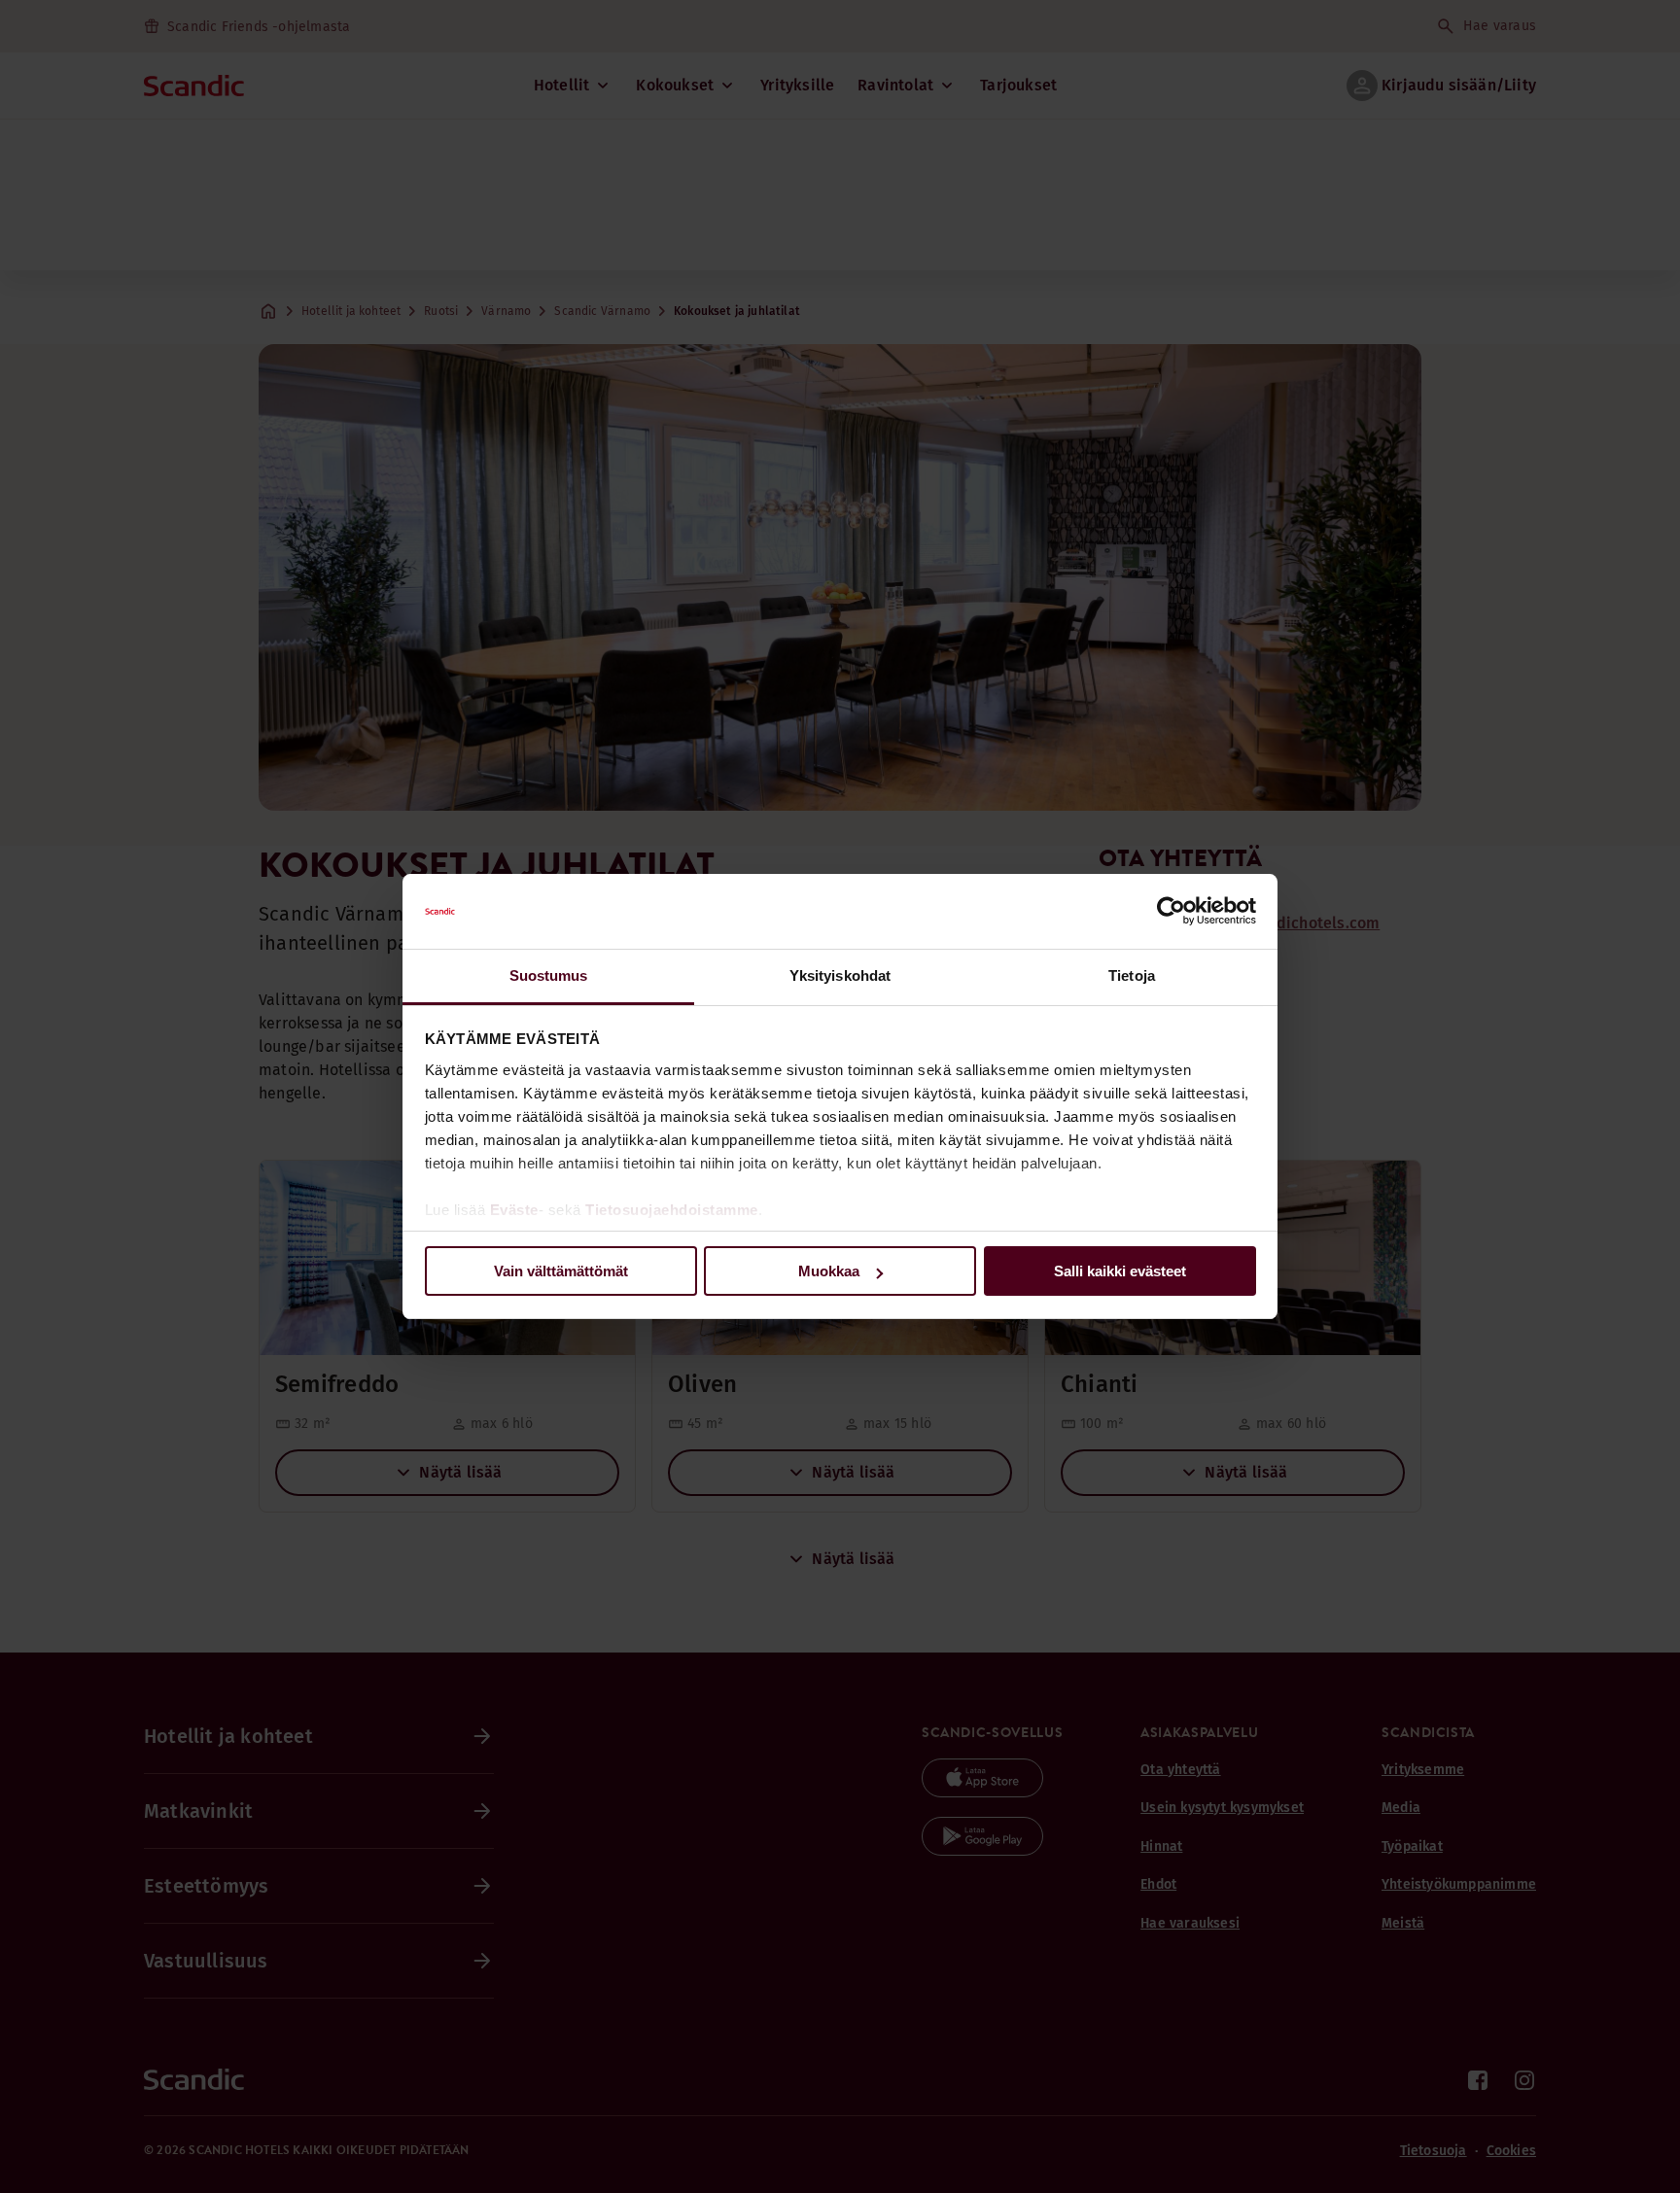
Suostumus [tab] (549, 975)
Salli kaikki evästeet (1120, 1271)
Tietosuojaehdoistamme (672, 1210)
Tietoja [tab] (1132, 975)
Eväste (514, 1210)
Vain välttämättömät (561, 1271)
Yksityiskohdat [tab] (840, 975)
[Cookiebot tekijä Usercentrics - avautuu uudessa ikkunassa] (1171, 912)
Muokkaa (829, 1271)
